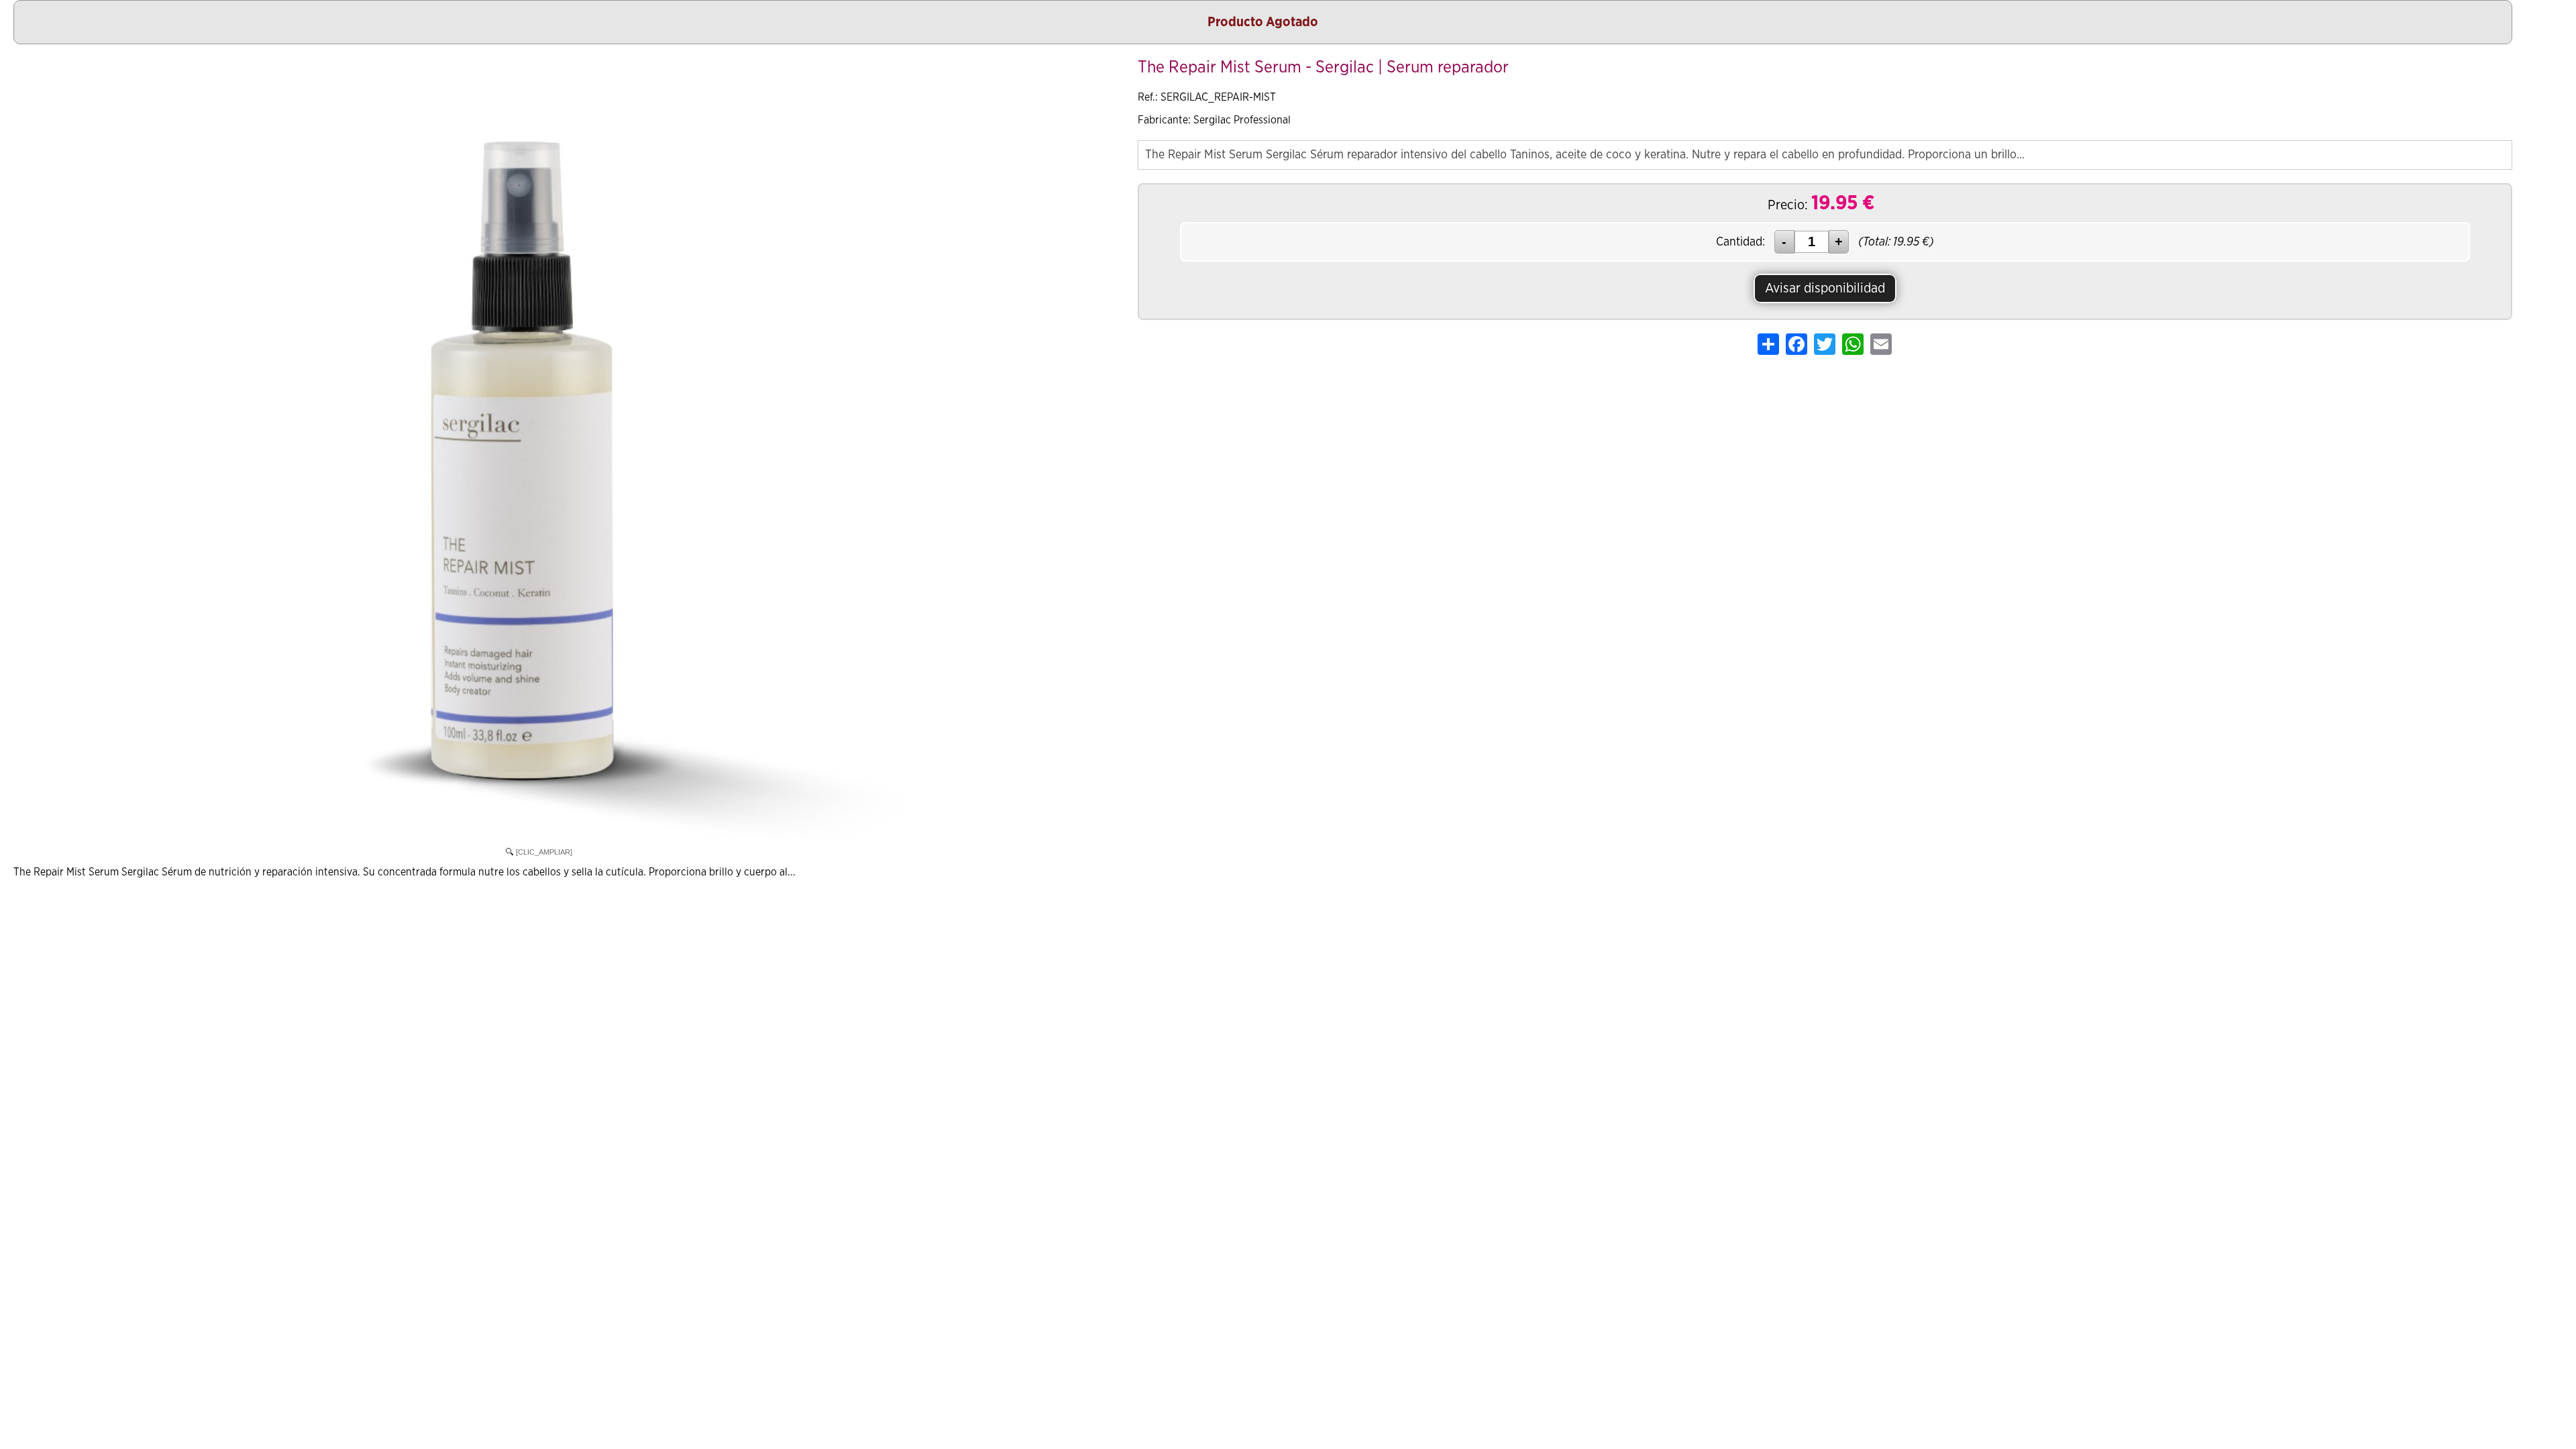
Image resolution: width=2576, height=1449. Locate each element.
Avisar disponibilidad (1825, 288)
